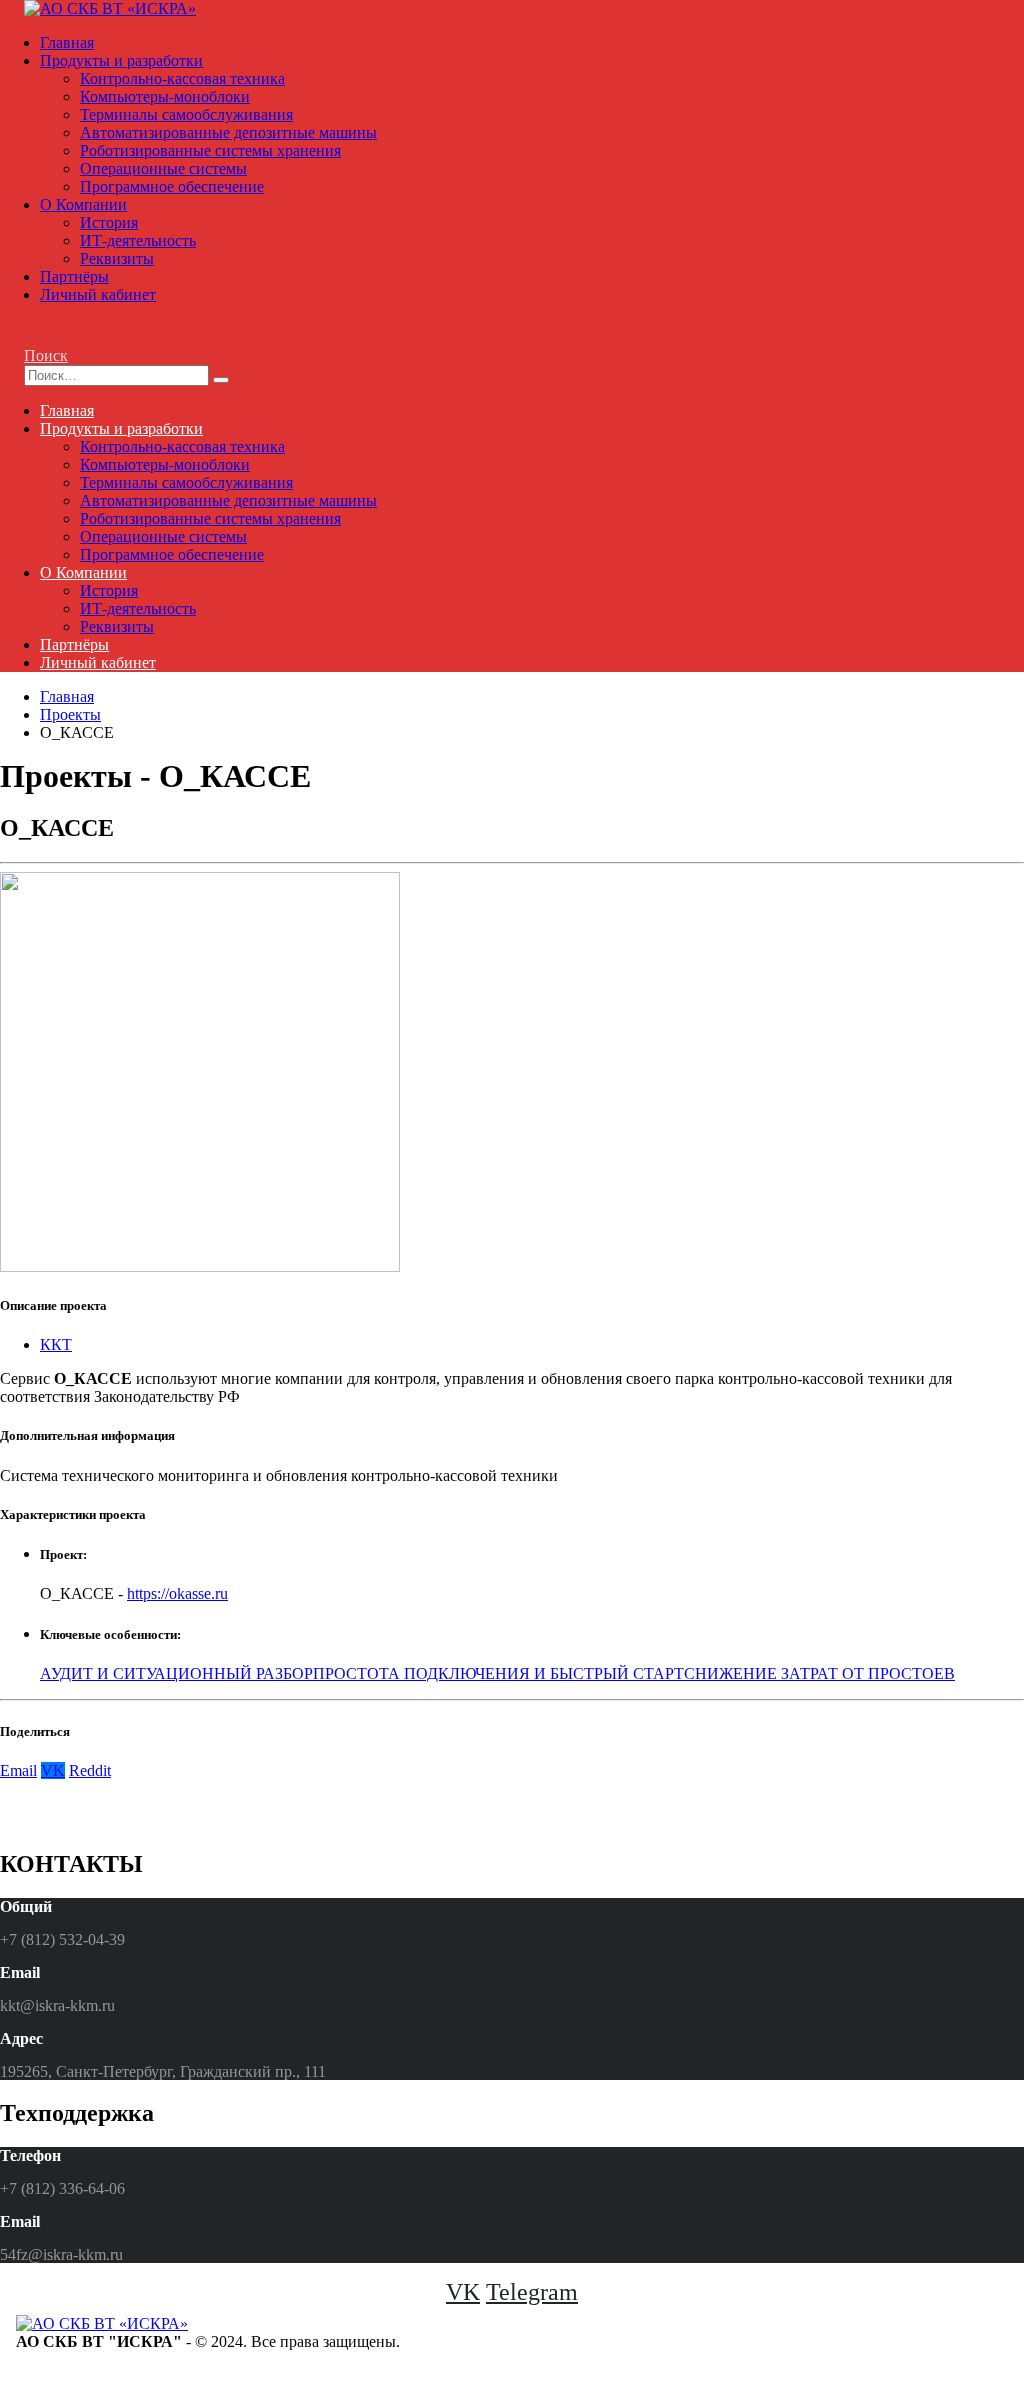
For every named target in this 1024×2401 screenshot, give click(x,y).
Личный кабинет (98, 294)
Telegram (532, 2292)
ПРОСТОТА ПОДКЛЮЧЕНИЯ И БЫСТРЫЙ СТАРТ (498, 1673)
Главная (67, 42)
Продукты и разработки (121, 60)
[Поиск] (221, 380)
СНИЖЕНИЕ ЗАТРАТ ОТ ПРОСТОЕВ (819, 1673)
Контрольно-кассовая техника (182, 78)
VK (53, 1770)
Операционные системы (163, 168)
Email (18, 1770)
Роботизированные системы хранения (210, 150)
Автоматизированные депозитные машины (228, 132)
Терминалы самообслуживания (186, 114)
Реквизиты (117, 258)
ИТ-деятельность (138, 240)
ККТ (56, 1344)
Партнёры (74, 276)
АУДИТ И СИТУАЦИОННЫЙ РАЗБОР (176, 1673)
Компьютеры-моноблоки (165, 96)
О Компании (83, 204)
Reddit (90, 1770)
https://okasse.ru (177, 1593)
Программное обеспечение (172, 186)
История (109, 222)
